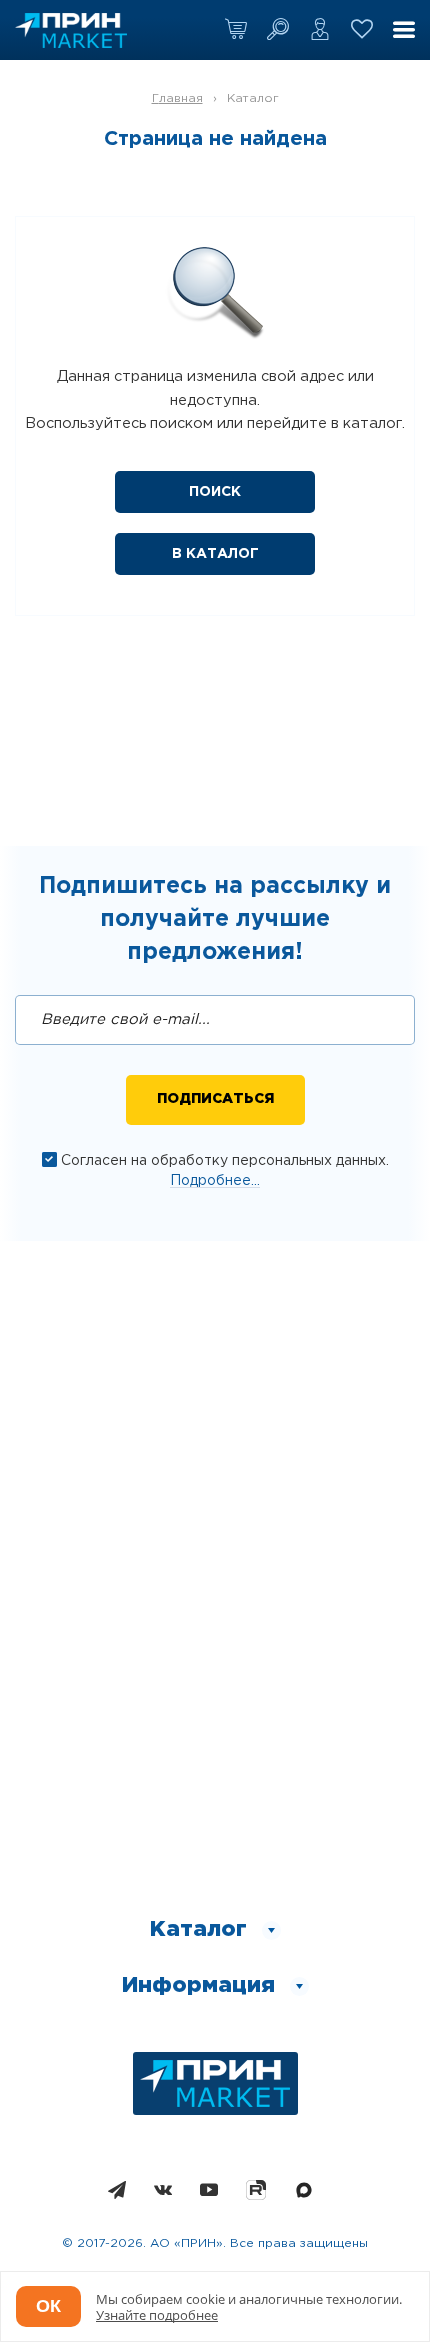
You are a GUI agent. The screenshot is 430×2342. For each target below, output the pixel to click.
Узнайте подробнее (157, 2315)
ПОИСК (215, 492)
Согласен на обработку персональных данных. (225, 1161)
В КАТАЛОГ (215, 554)
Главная (177, 98)
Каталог (253, 98)
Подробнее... (215, 1181)
